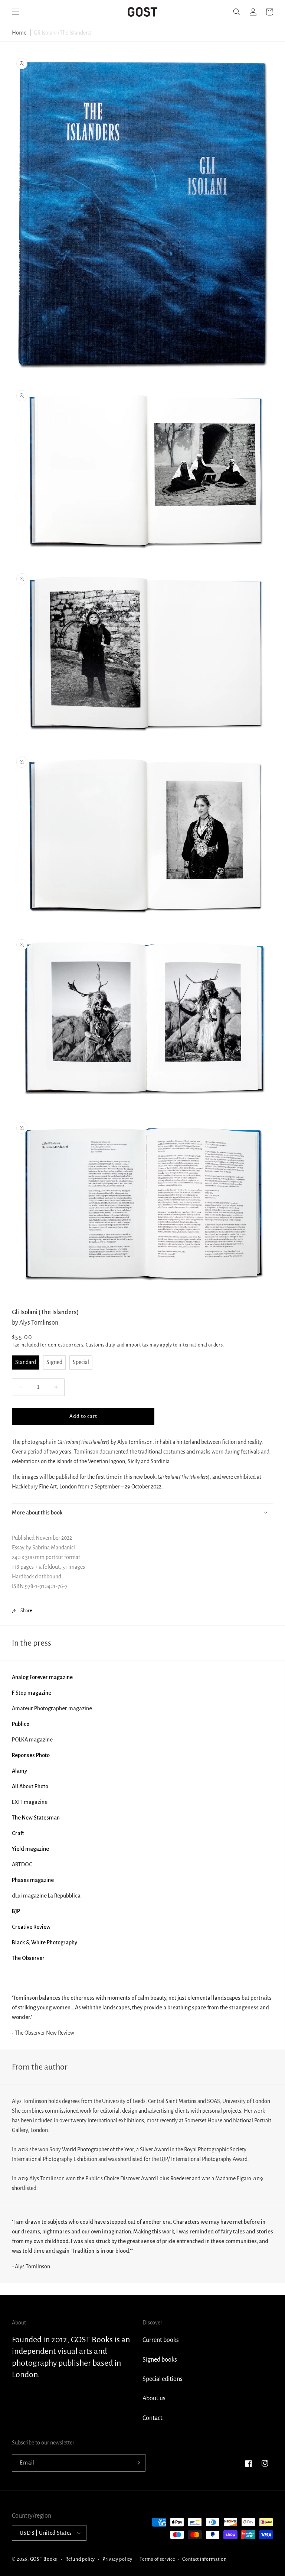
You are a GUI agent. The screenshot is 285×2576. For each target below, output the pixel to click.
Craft (18, 1833)
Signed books (160, 2360)
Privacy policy (117, 2559)
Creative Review (31, 1927)
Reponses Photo (31, 1755)
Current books (161, 2340)
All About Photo (30, 1786)
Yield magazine (30, 1849)
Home (19, 33)
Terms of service (157, 2559)
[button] (16, 12)
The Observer (28, 1958)
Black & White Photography (45, 1942)
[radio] (26, 1362)
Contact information (204, 2559)
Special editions (163, 2379)
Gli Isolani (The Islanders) (63, 33)
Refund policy (80, 2559)
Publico (21, 1724)
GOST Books (44, 2559)
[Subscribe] (137, 2463)
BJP (16, 1911)
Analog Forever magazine (42, 1677)
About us (154, 2398)
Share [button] (26, 1611)
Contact (153, 2418)
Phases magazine (33, 1880)
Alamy (19, 1771)
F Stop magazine (32, 1693)
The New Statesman (36, 1818)
